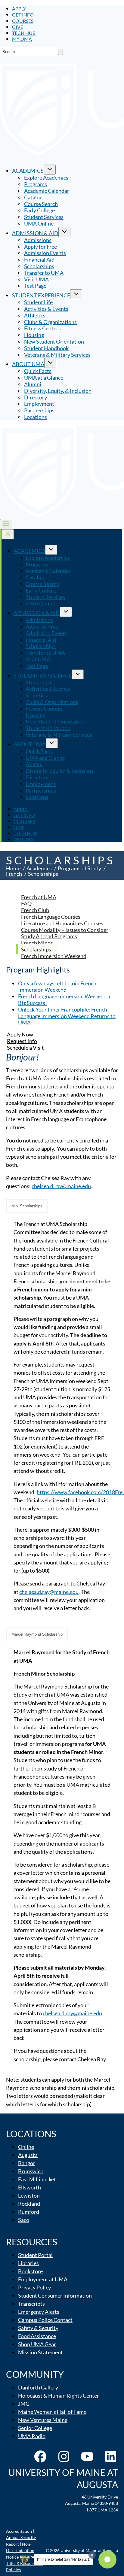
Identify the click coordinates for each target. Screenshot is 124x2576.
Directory (36, 397)
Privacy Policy (34, 2287)
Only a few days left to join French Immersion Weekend (57, 987)
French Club (35, 910)
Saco (24, 2220)
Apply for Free (40, 247)
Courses (23, 21)
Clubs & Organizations (50, 322)
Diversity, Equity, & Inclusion (58, 391)
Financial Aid (39, 259)
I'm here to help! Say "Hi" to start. (63, 2559)
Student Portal (35, 2255)
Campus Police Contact (45, 2320)
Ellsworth (29, 2187)
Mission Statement (40, 2352)
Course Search (41, 204)
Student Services (44, 217)
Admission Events (45, 253)
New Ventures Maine (43, 2420)
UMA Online (39, 223)
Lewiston (29, 2195)
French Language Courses (51, 917)
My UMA (22, 39)
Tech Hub (24, 33)
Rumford (29, 2212)
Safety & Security (38, 2328)
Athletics (35, 315)
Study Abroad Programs (49, 936)
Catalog (33, 197)
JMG (24, 2404)
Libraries (28, 2263)
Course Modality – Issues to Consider (65, 930)
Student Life (38, 302)
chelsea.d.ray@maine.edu (61, 1186)
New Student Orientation (54, 341)
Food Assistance (37, 2336)
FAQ (26, 903)
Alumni (33, 384)
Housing (34, 335)
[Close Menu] (8, 534)
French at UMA (39, 897)
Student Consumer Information (55, 2295)
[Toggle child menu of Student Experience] (76, 294)
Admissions (38, 240)
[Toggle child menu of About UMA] (50, 363)
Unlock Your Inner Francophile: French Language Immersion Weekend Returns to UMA (67, 1016)
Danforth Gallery (38, 2387)
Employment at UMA (43, 2279)
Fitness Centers (42, 328)
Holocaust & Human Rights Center (59, 2395)
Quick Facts (38, 371)
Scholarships (39, 266)
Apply (19, 9)
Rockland (29, 2204)
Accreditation (19, 2531)
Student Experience (41, 295)
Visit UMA (36, 279)
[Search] (60, 52)
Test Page (35, 286)
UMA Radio (32, 2436)
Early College (39, 210)
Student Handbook (46, 348)
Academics (28, 171)
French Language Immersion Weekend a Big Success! (64, 1000)
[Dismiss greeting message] (92, 2555)
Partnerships (39, 410)
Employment (39, 404)
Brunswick (31, 2171)
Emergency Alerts (39, 2312)
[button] (107, 2559)
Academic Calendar (47, 191)
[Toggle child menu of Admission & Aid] (64, 232)
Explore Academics (46, 177)
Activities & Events (46, 309)
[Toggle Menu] (6, 524)
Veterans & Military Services (57, 355)
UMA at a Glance (44, 378)
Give (18, 27)
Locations (36, 417)
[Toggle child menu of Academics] (50, 170)
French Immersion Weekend (54, 956)
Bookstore (30, 2271)
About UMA (28, 364)
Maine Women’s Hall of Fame (52, 2412)
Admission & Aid (35, 233)
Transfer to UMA (44, 273)
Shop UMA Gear (37, 2344)
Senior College (35, 2428)
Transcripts (31, 2304)
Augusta (28, 2155)
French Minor (37, 943)
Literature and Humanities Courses (62, 923)
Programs (36, 184)
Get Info (23, 15)
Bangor (27, 2163)
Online (26, 2147)
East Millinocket (37, 2179)
